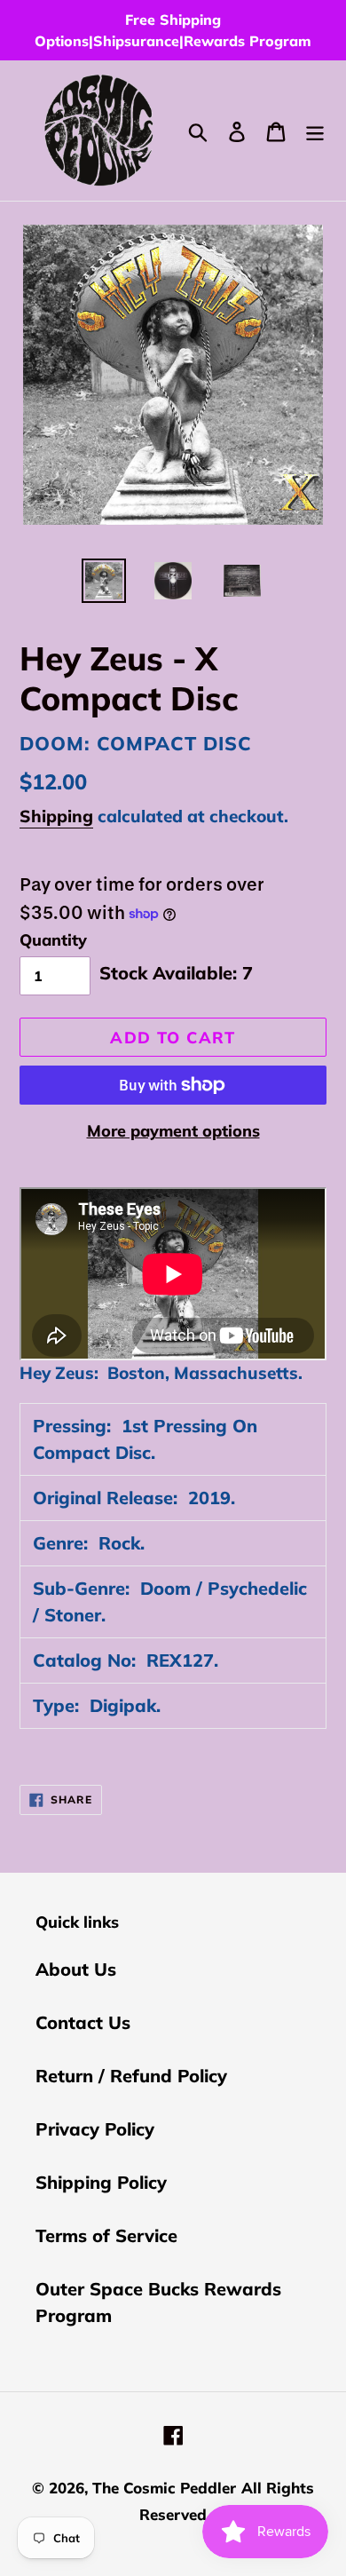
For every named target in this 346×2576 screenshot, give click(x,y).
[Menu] (315, 131)
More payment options (173, 1131)
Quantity (53, 940)
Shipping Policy (101, 2182)
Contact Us (83, 2022)
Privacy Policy (95, 2129)
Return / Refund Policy (131, 2076)
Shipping (56, 816)
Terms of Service (106, 2235)
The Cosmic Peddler (164, 2488)
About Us (76, 1969)
